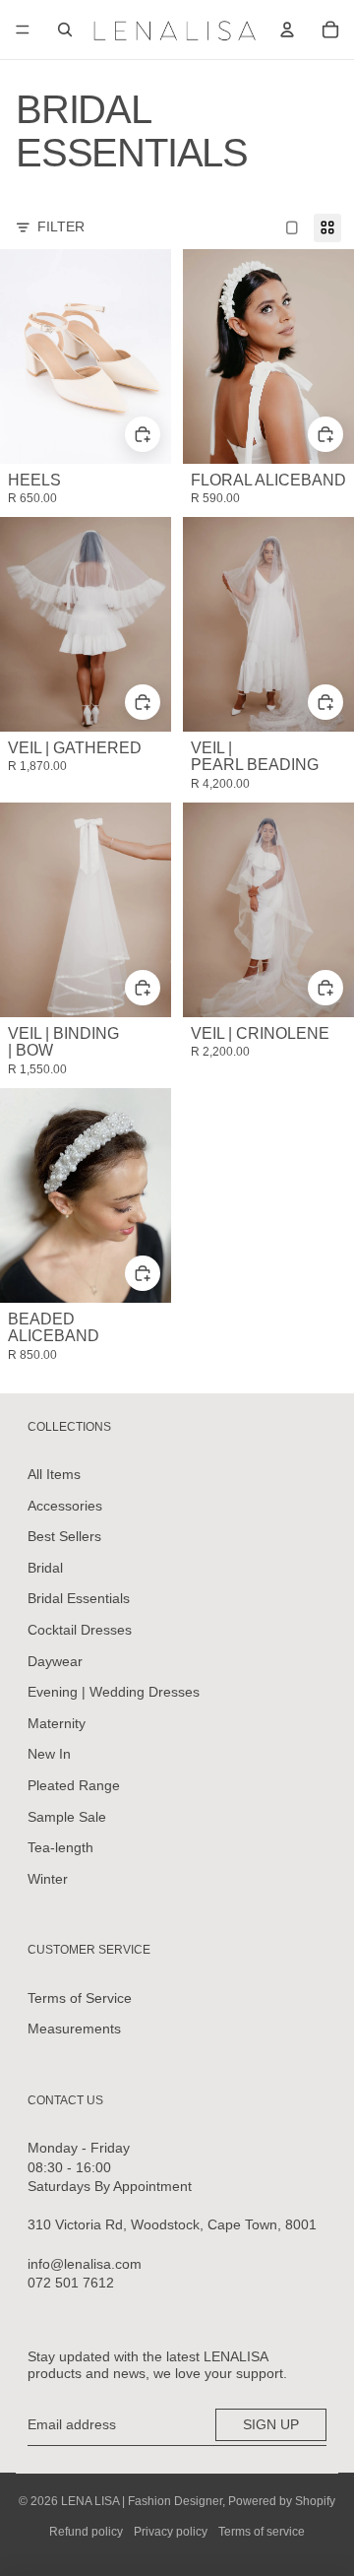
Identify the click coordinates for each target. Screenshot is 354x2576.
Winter (48, 1879)
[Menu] (23, 30)
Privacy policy (171, 2532)
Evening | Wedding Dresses (114, 1692)
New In (49, 1754)
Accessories (65, 1506)
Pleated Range (74, 1785)
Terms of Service (80, 1998)
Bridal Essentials (79, 1598)
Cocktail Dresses (80, 1630)
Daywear (55, 1661)
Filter (61, 226)
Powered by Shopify (282, 2501)
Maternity (57, 1723)
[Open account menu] (287, 30)
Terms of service (262, 2532)
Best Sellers (64, 1536)
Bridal (45, 1568)
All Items (54, 1474)
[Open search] (65, 30)
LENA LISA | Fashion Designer (142, 2501)
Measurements (74, 2029)
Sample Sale (67, 1817)
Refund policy (86, 2532)
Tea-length (60, 1847)
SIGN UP (271, 2424)
